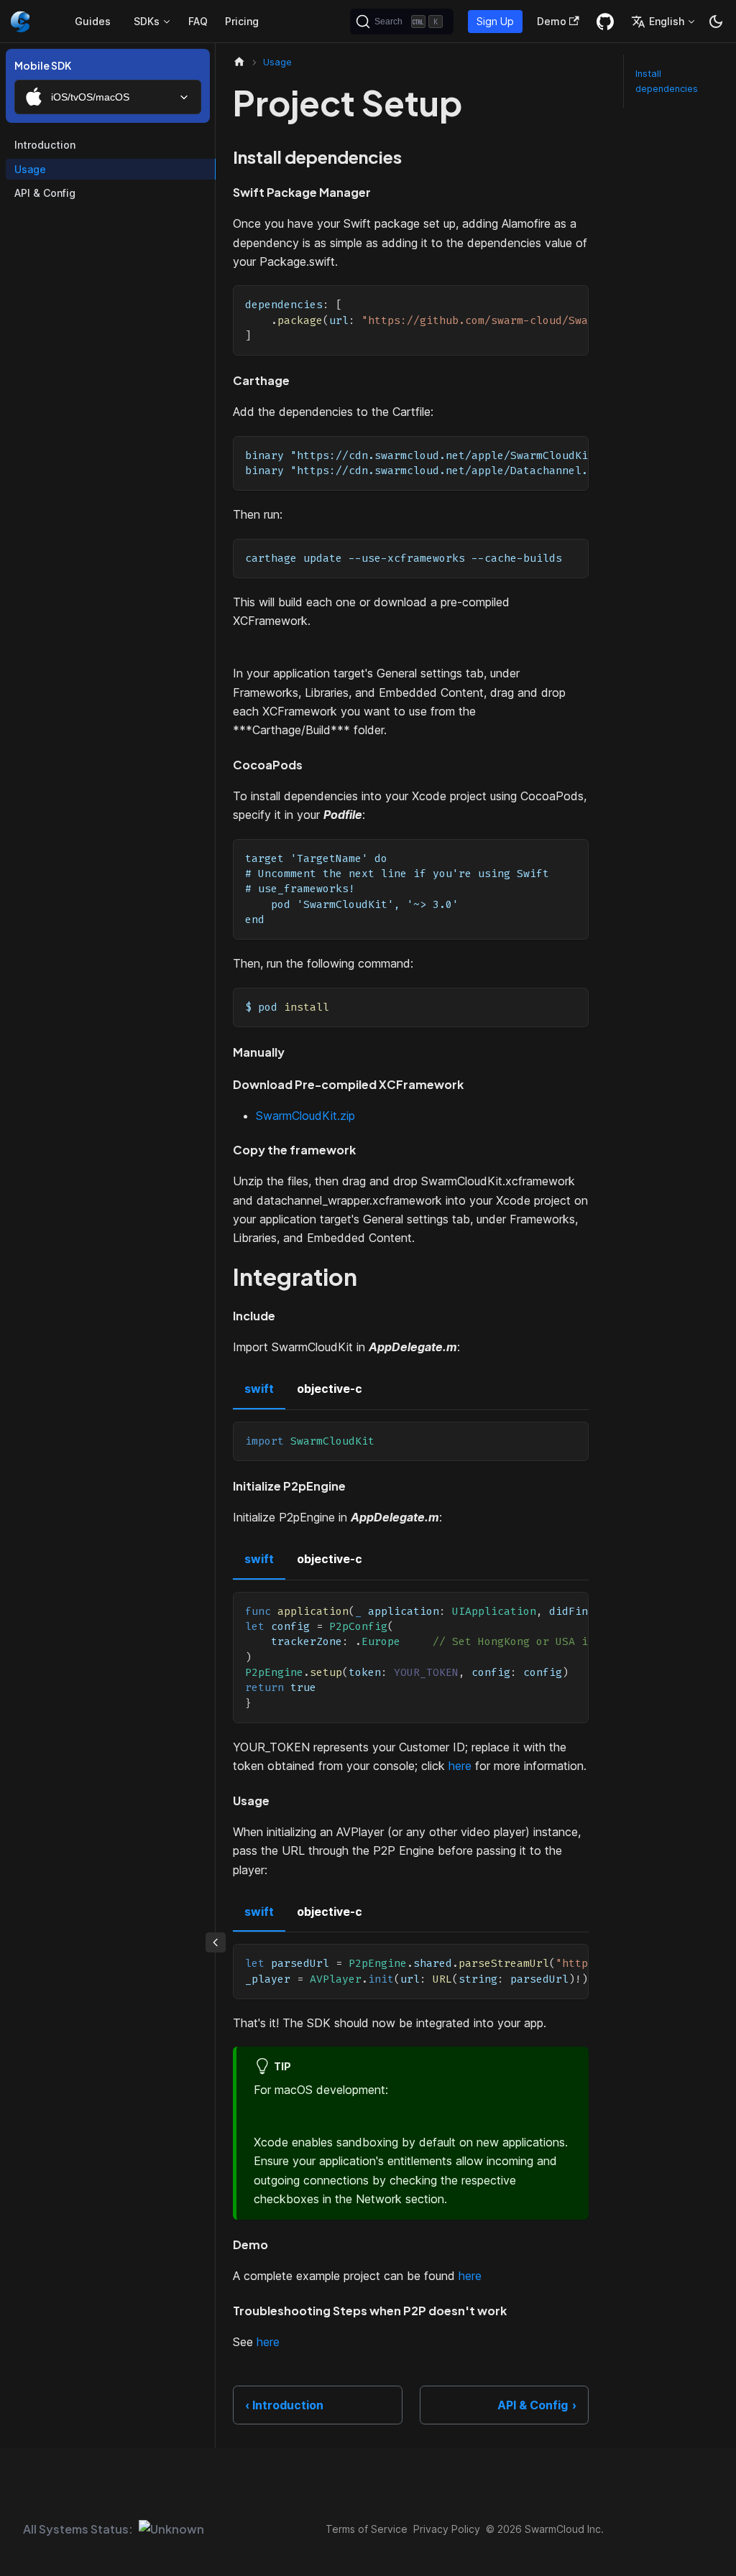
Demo (552, 21)
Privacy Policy (447, 2529)
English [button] (667, 21)
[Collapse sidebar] (216, 1942)
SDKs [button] (147, 21)
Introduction (45, 145)
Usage (30, 169)
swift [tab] (259, 1389)
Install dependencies (667, 81)
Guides (93, 21)
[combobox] (108, 97)
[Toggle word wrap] (545, 303)
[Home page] (239, 62)
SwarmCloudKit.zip (305, 1116)
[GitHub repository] (605, 22)
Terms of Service (367, 2529)
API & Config (45, 193)
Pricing (242, 21)
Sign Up (495, 21)
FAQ (198, 21)
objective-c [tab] (330, 1389)
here (460, 1766)
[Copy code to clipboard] (571, 303)
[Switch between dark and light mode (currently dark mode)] (716, 22)
